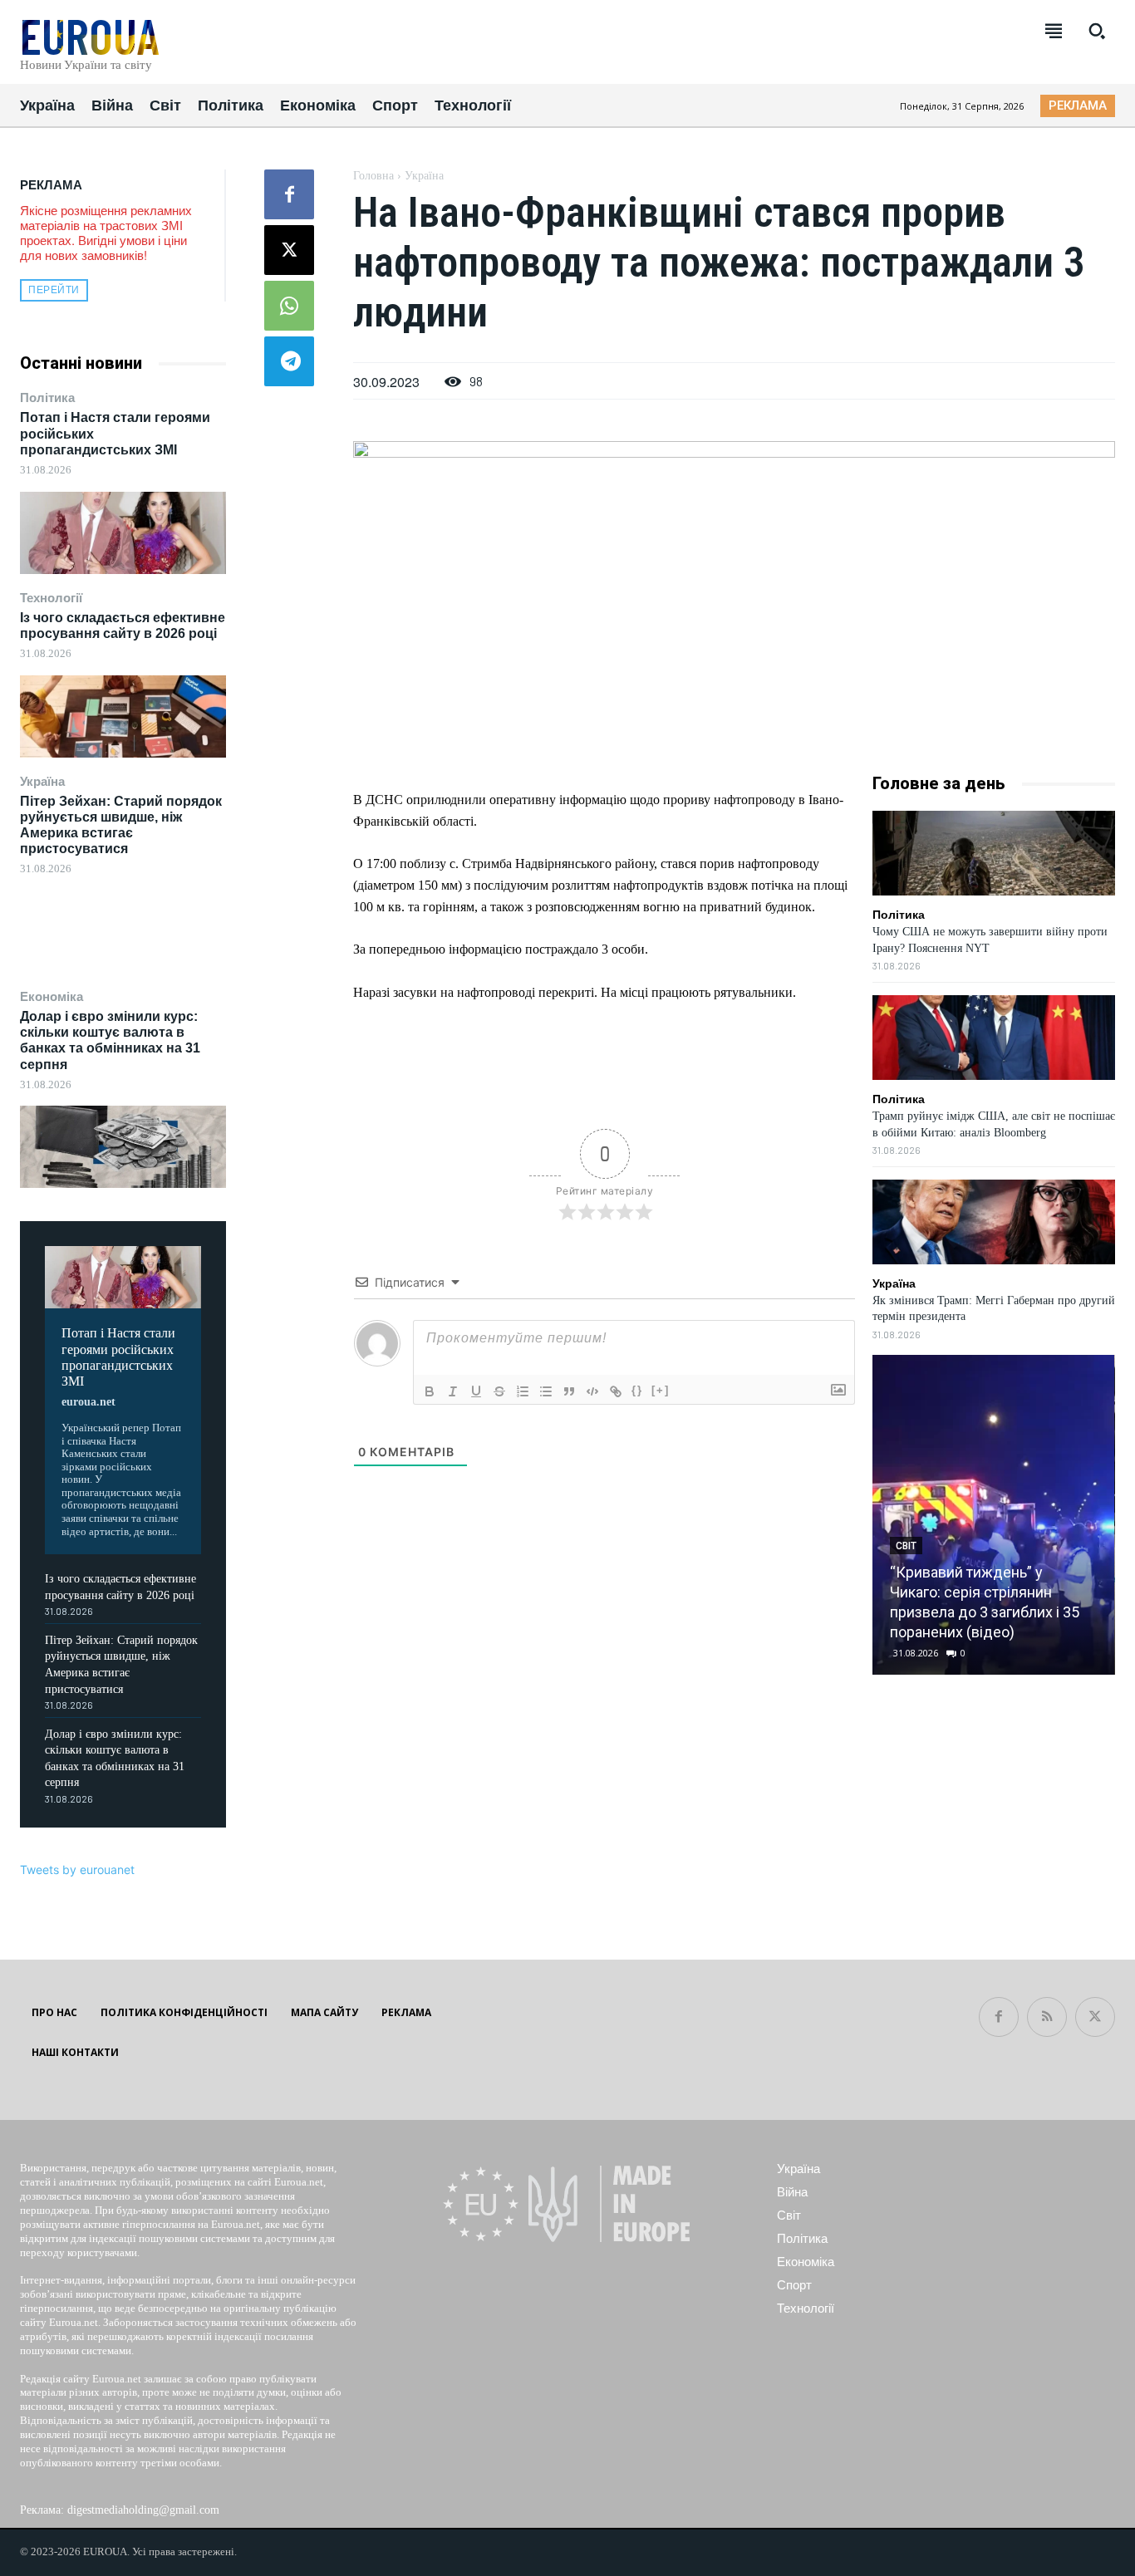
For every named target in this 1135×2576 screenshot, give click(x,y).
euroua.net (88, 1402)
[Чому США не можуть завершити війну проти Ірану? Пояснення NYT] (994, 853)
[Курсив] (453, 1391)
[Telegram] (289, 361)
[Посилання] (616, 1391)
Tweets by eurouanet (77, 1869)
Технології (51, 598)
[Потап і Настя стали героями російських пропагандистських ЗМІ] (123, 533)
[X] (289, 250)
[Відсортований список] (523, 1391)
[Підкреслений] (476, 1391)
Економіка (52, 996)
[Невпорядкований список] (546, 1391)
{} (637, 1390)
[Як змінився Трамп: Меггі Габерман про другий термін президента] (994, 1222)
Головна (373, 176)
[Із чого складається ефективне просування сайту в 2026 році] (123, 716)
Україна (42, 781)
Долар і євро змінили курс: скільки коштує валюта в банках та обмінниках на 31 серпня (110, 1040)
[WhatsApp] (289, 306)
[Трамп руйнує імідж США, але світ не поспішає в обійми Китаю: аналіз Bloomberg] (994, 1038)
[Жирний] (430, 1391)
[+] (661, 1390)
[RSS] (1047, 2017)
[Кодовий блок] (592, 1391)
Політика (47, 397)
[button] (1097, 31)
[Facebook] (289, 194)
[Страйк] (499, 1391)
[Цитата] (569, 1391)
